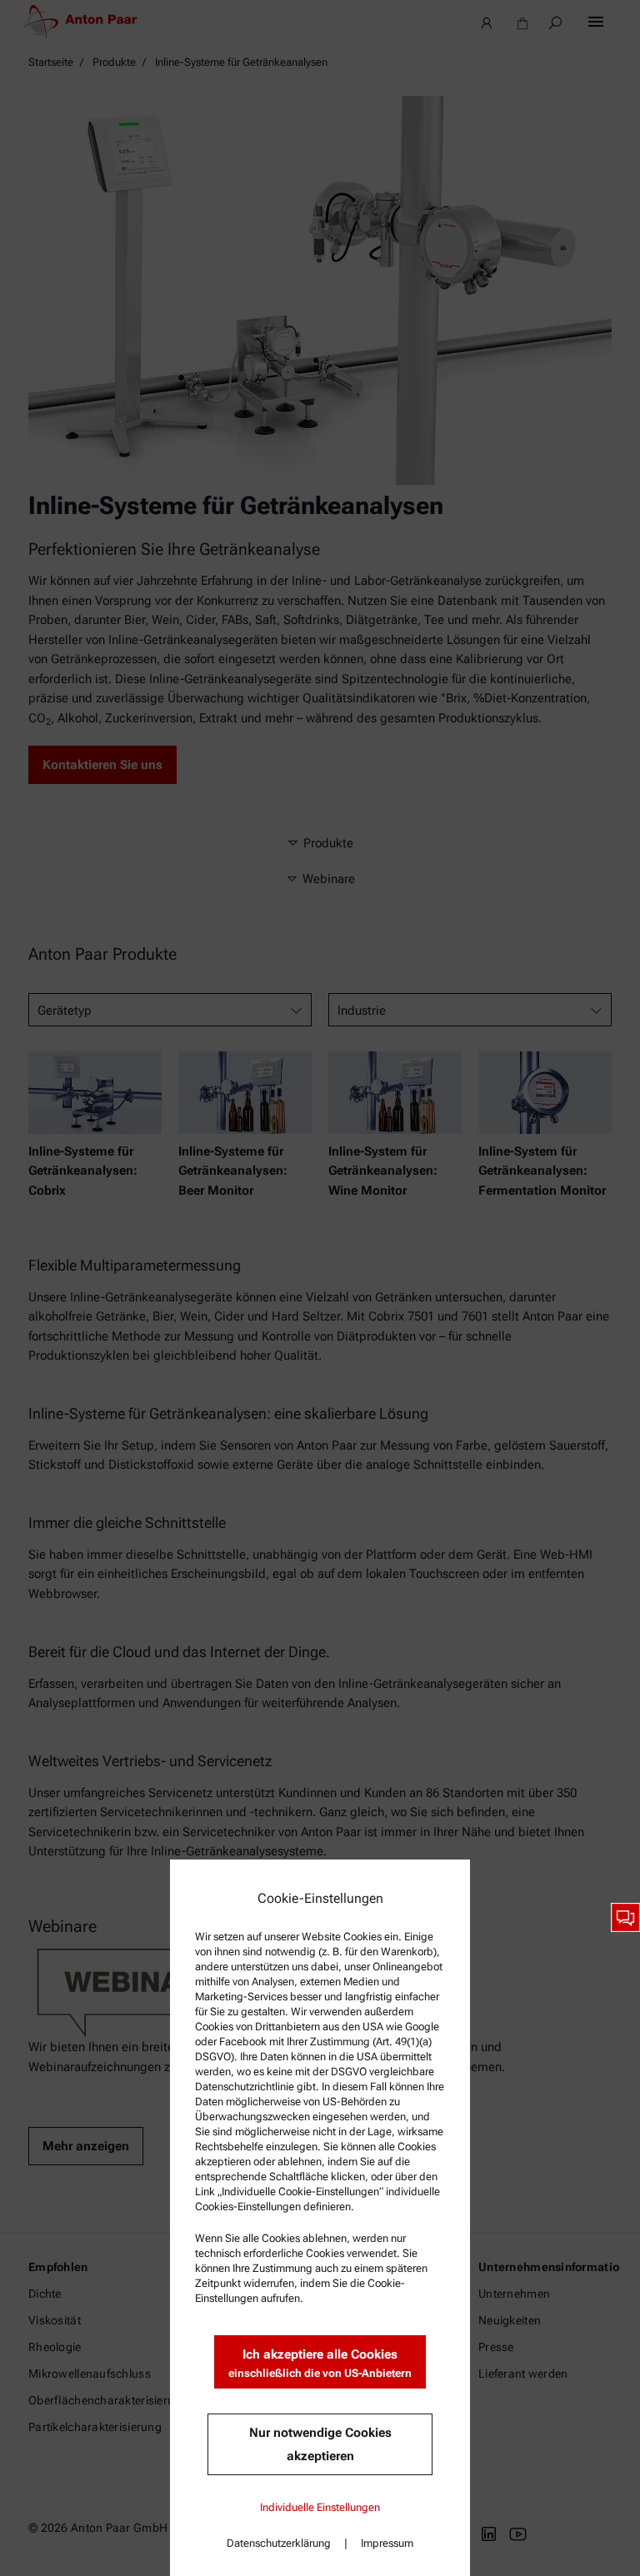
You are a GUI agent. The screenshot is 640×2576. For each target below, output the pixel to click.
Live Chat (625, 1917)
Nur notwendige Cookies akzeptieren (320, 2444)
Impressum (387, 2543)
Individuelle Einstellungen (320, 2507)
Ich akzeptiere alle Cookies (320, 2363)
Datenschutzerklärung (279, 2543)
